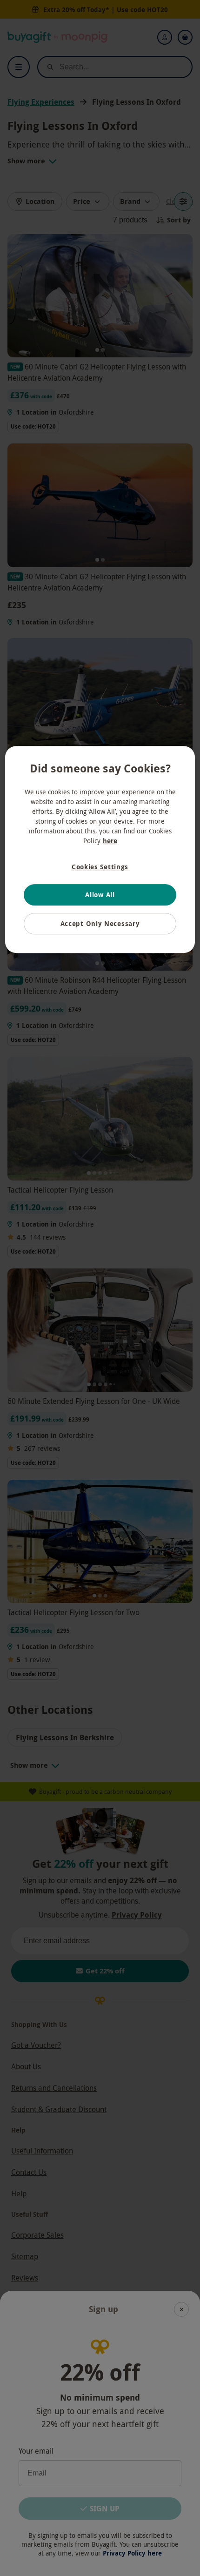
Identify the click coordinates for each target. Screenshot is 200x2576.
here (110, 841)
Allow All (100, 895)
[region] (100, 849)
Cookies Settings (100, 867)
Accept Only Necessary (100, 923)
